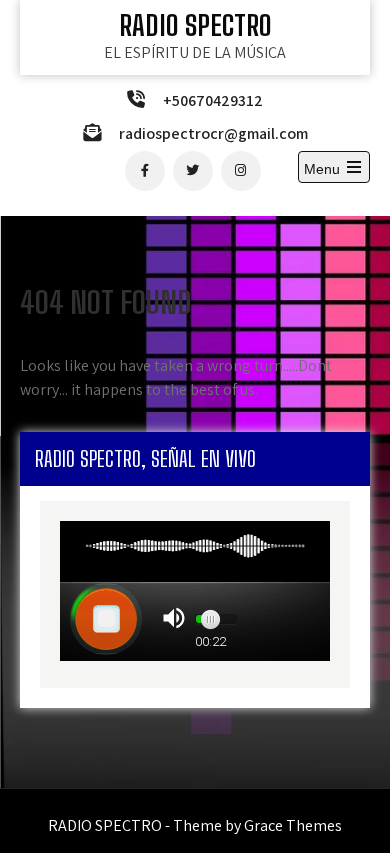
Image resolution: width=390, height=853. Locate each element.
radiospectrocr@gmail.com (213, 133)
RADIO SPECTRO (195, 25)
